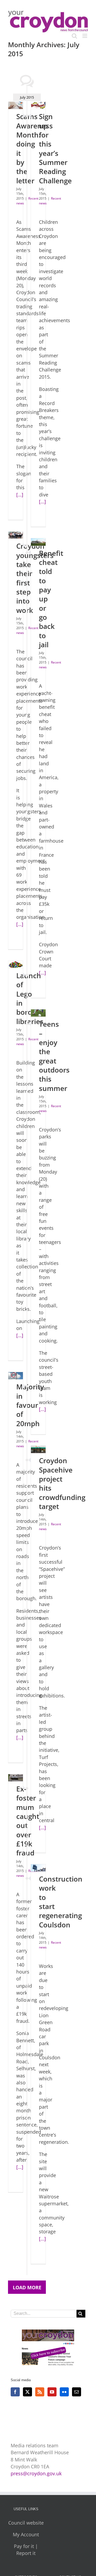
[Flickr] (64, 2392)
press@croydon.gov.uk (36, 2473)
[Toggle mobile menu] (85, 36)
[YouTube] (52, 2392)
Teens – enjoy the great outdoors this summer (54, 1056)
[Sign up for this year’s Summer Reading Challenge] (38, 105)
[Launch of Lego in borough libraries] (16, 965)
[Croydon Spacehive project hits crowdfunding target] (38, 1449)
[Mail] (77, 2392)
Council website (26, 2523)
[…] (20, 495)
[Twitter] (27, 2392)
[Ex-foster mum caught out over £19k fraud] (16, 1778)
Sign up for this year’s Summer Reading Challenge (55, 148)
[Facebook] (15, 2392)
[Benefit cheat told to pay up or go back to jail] (38, 542)
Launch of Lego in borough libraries (31, 998)
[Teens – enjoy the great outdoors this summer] (38, 1013)
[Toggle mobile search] (74, 36)
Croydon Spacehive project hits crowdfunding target (62, 1483)
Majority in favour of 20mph (30, 1405)
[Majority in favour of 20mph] (16, 1376)
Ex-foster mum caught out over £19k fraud (28, 1821)
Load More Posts (27, 2289)
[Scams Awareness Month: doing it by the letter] (16, 105)
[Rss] (40, 2392)
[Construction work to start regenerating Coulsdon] (38, 1868)
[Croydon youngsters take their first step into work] (16, 535)
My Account (26, 2534)
